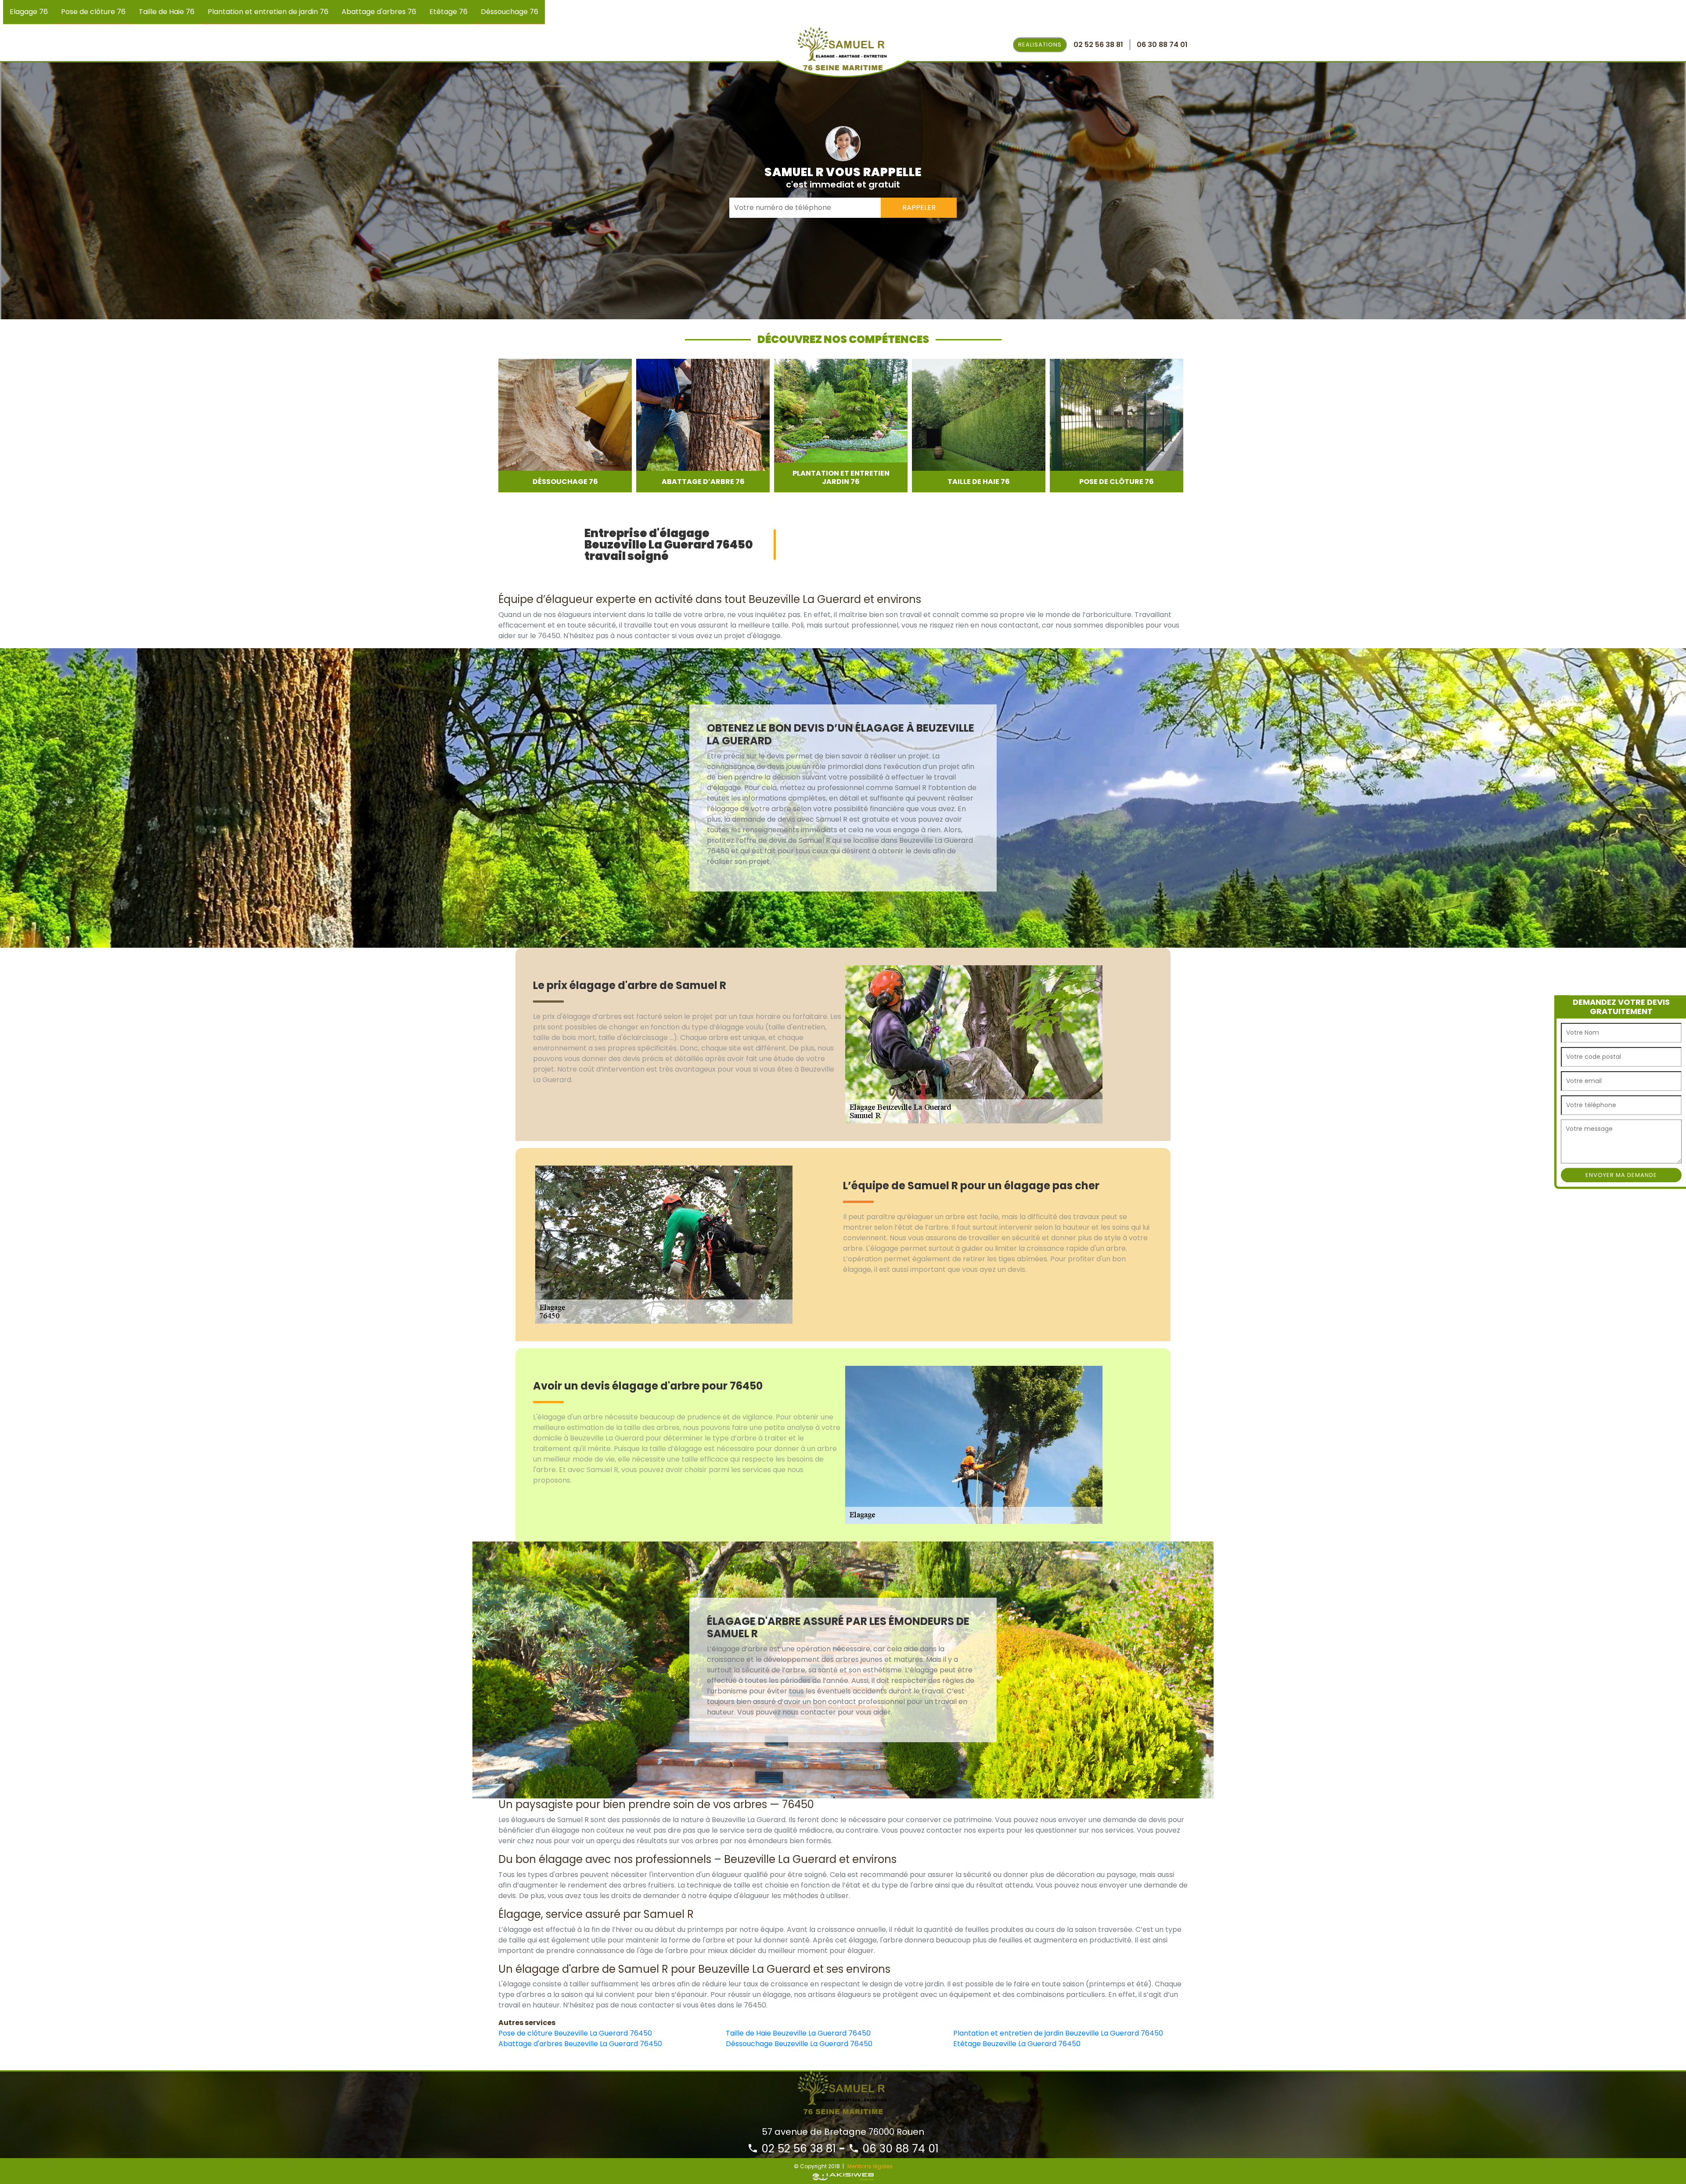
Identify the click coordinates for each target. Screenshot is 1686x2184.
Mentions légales (870, 2166)
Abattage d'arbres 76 (379, 12)
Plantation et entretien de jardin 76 (268, 12)
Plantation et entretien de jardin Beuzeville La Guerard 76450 (1058, 2033)
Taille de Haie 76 (167, 12)
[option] (565, 426)
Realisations (1040, 45)
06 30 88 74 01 (899, 2149)
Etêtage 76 (449, 12)
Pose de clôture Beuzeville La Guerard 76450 (575, 2033)
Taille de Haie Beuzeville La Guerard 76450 (798, 2033)
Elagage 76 (29, 12)
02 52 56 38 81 (797, 2149)
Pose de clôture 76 (93, 12)
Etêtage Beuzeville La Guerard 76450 (1017, 2044)
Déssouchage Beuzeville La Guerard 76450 (799, 2044)
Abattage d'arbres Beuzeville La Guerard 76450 (580, 2044)
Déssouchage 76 (510, 12)
